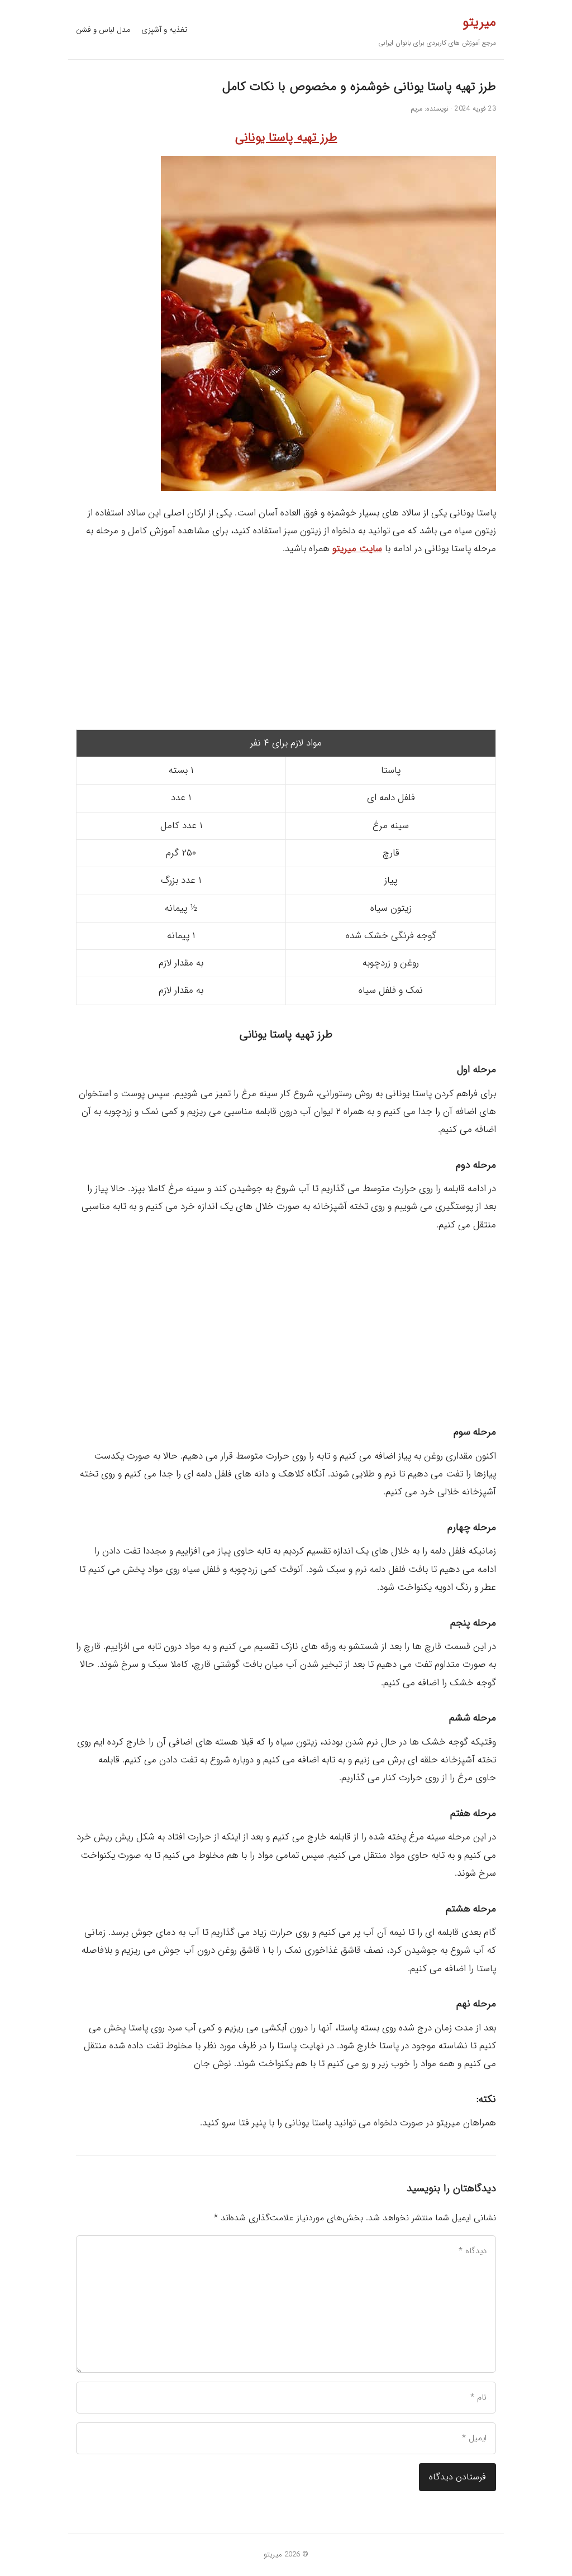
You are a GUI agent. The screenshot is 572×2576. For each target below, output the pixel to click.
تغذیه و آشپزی (164, 30)
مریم (416, 109)
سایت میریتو (357, 549)
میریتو (479, 22)
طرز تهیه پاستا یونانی (286, 137)
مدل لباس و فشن (103, 30)
